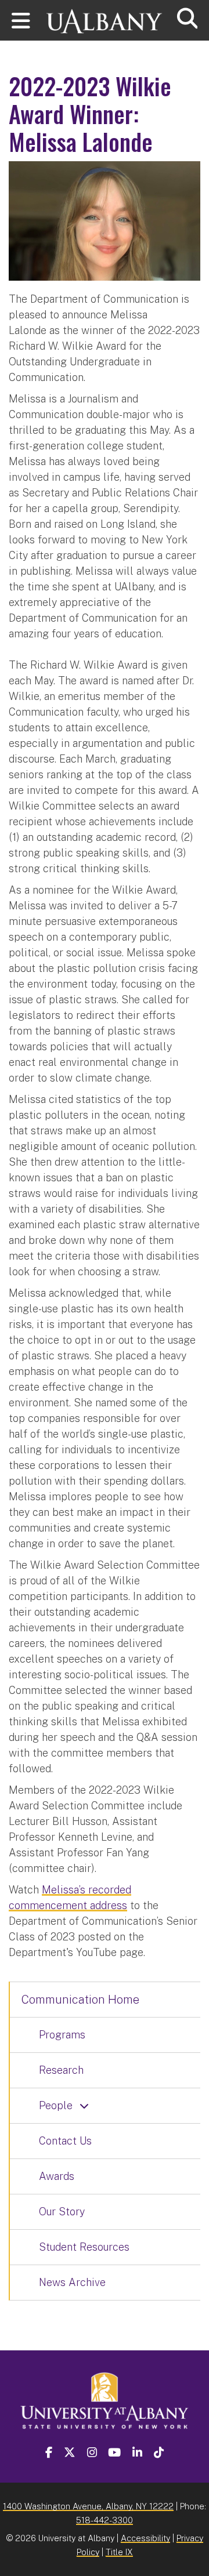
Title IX (119, 2552)
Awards (57, 2176)
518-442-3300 (105, 2520)
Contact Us (65, 2141)
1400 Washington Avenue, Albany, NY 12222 (88, 2506)
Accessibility (145, 2538)
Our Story (62, 2212)
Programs (62, 2035)
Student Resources (84, 2247)
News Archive (72, 2282)
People (56, 2105)
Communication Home (80, 2000)
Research (61, 2070)
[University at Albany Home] (105, 16)
